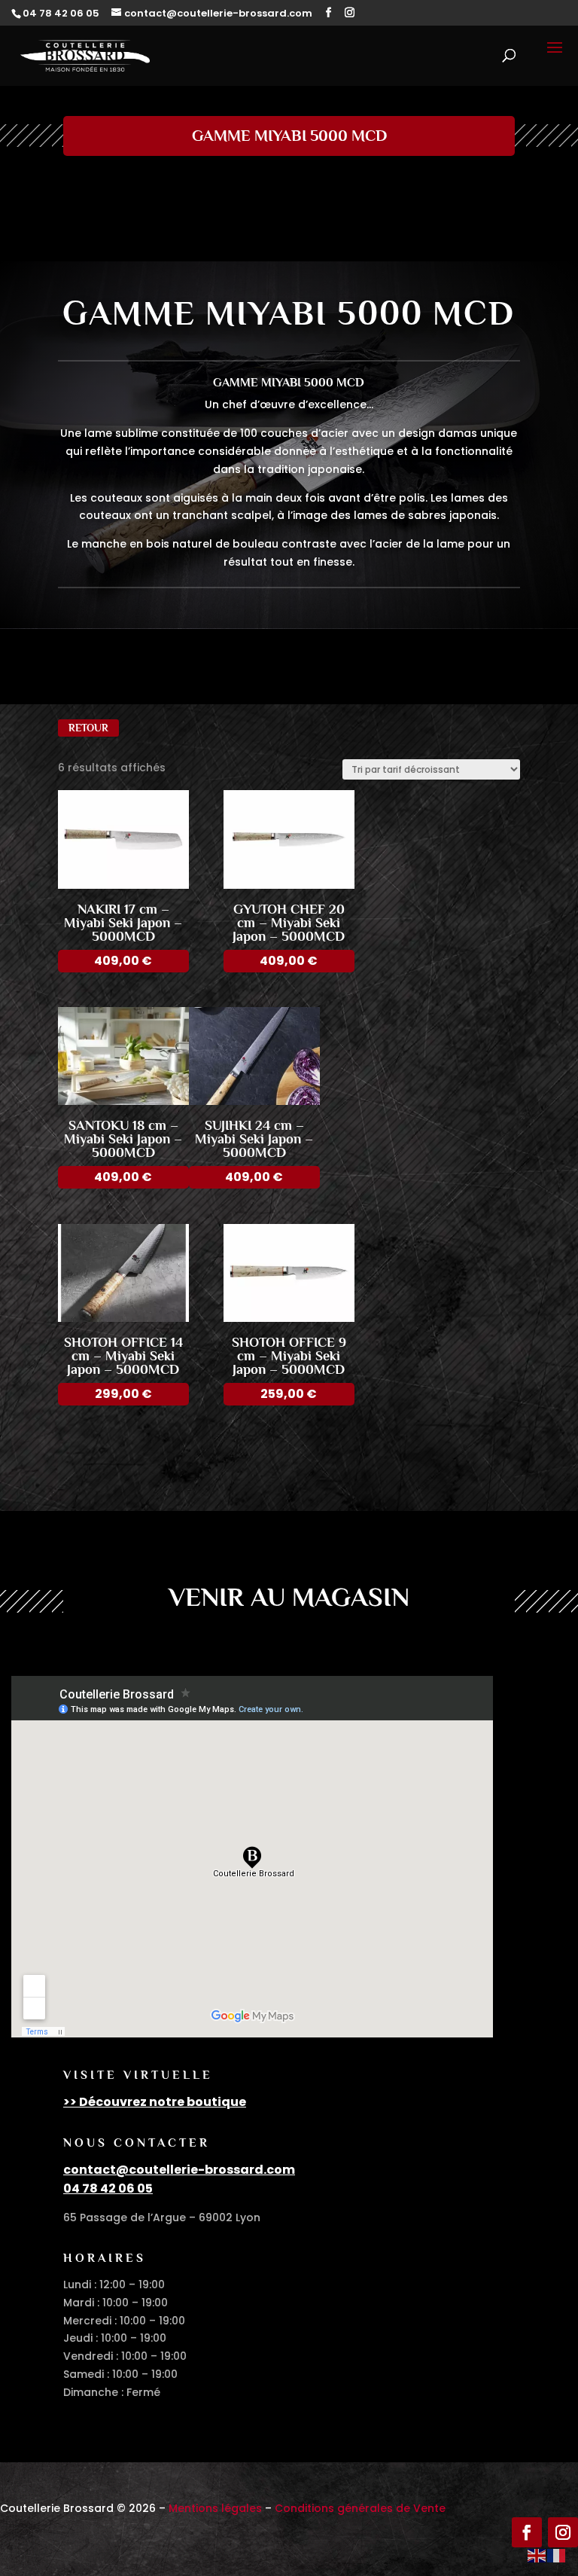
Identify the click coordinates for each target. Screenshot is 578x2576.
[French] (557, 2555)
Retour (88, 728)
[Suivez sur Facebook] (527, 2532)
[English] (537, 2555)
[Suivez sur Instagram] (563, 2532)
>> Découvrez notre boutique (155, 2102)
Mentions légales (215, 2508)
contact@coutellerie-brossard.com (179, 2170)
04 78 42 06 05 (108, 2188)
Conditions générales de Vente (360, 2508)
